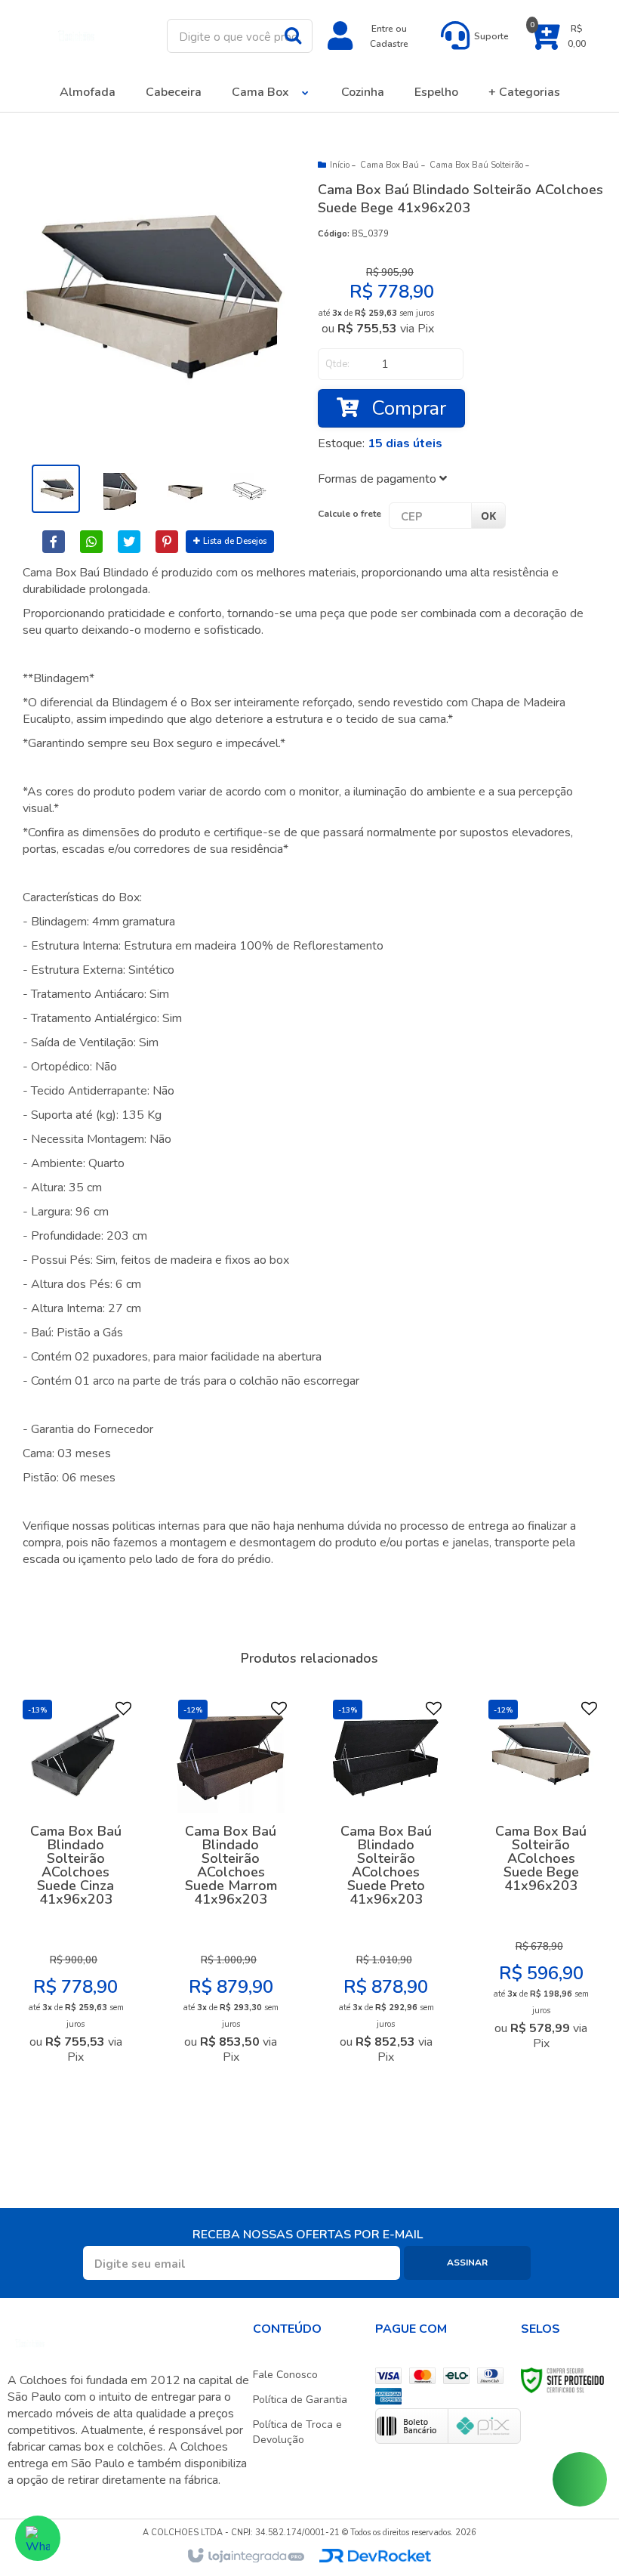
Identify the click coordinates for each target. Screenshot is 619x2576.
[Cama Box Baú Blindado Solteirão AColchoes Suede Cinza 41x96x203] (75, 1886)
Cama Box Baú (390, 165)
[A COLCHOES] (77, 36)
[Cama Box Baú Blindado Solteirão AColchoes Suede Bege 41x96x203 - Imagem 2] (119, 489)
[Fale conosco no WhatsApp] (38, 2538)
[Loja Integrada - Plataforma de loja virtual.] (245, 2556)
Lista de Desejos (235, 541)
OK (488, 516)
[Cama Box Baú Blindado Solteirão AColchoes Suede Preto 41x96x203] (386, 1886)
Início (340, 165)
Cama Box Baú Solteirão (476, 165)
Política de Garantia (300, 2400)
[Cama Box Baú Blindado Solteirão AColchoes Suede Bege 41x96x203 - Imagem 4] (246, 489)
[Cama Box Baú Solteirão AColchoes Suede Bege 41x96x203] (541, 1879)
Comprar (406, 408)
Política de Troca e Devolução (297, 2432)
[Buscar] (293, 35)
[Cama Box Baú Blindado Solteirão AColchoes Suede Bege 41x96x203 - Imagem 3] (183, 489)
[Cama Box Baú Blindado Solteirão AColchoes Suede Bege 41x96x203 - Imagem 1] (56, 489)
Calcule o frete (350, 514)
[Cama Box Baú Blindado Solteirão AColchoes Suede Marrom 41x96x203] (231, 1886)
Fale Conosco (285, 2375)
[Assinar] (467, 2263)
